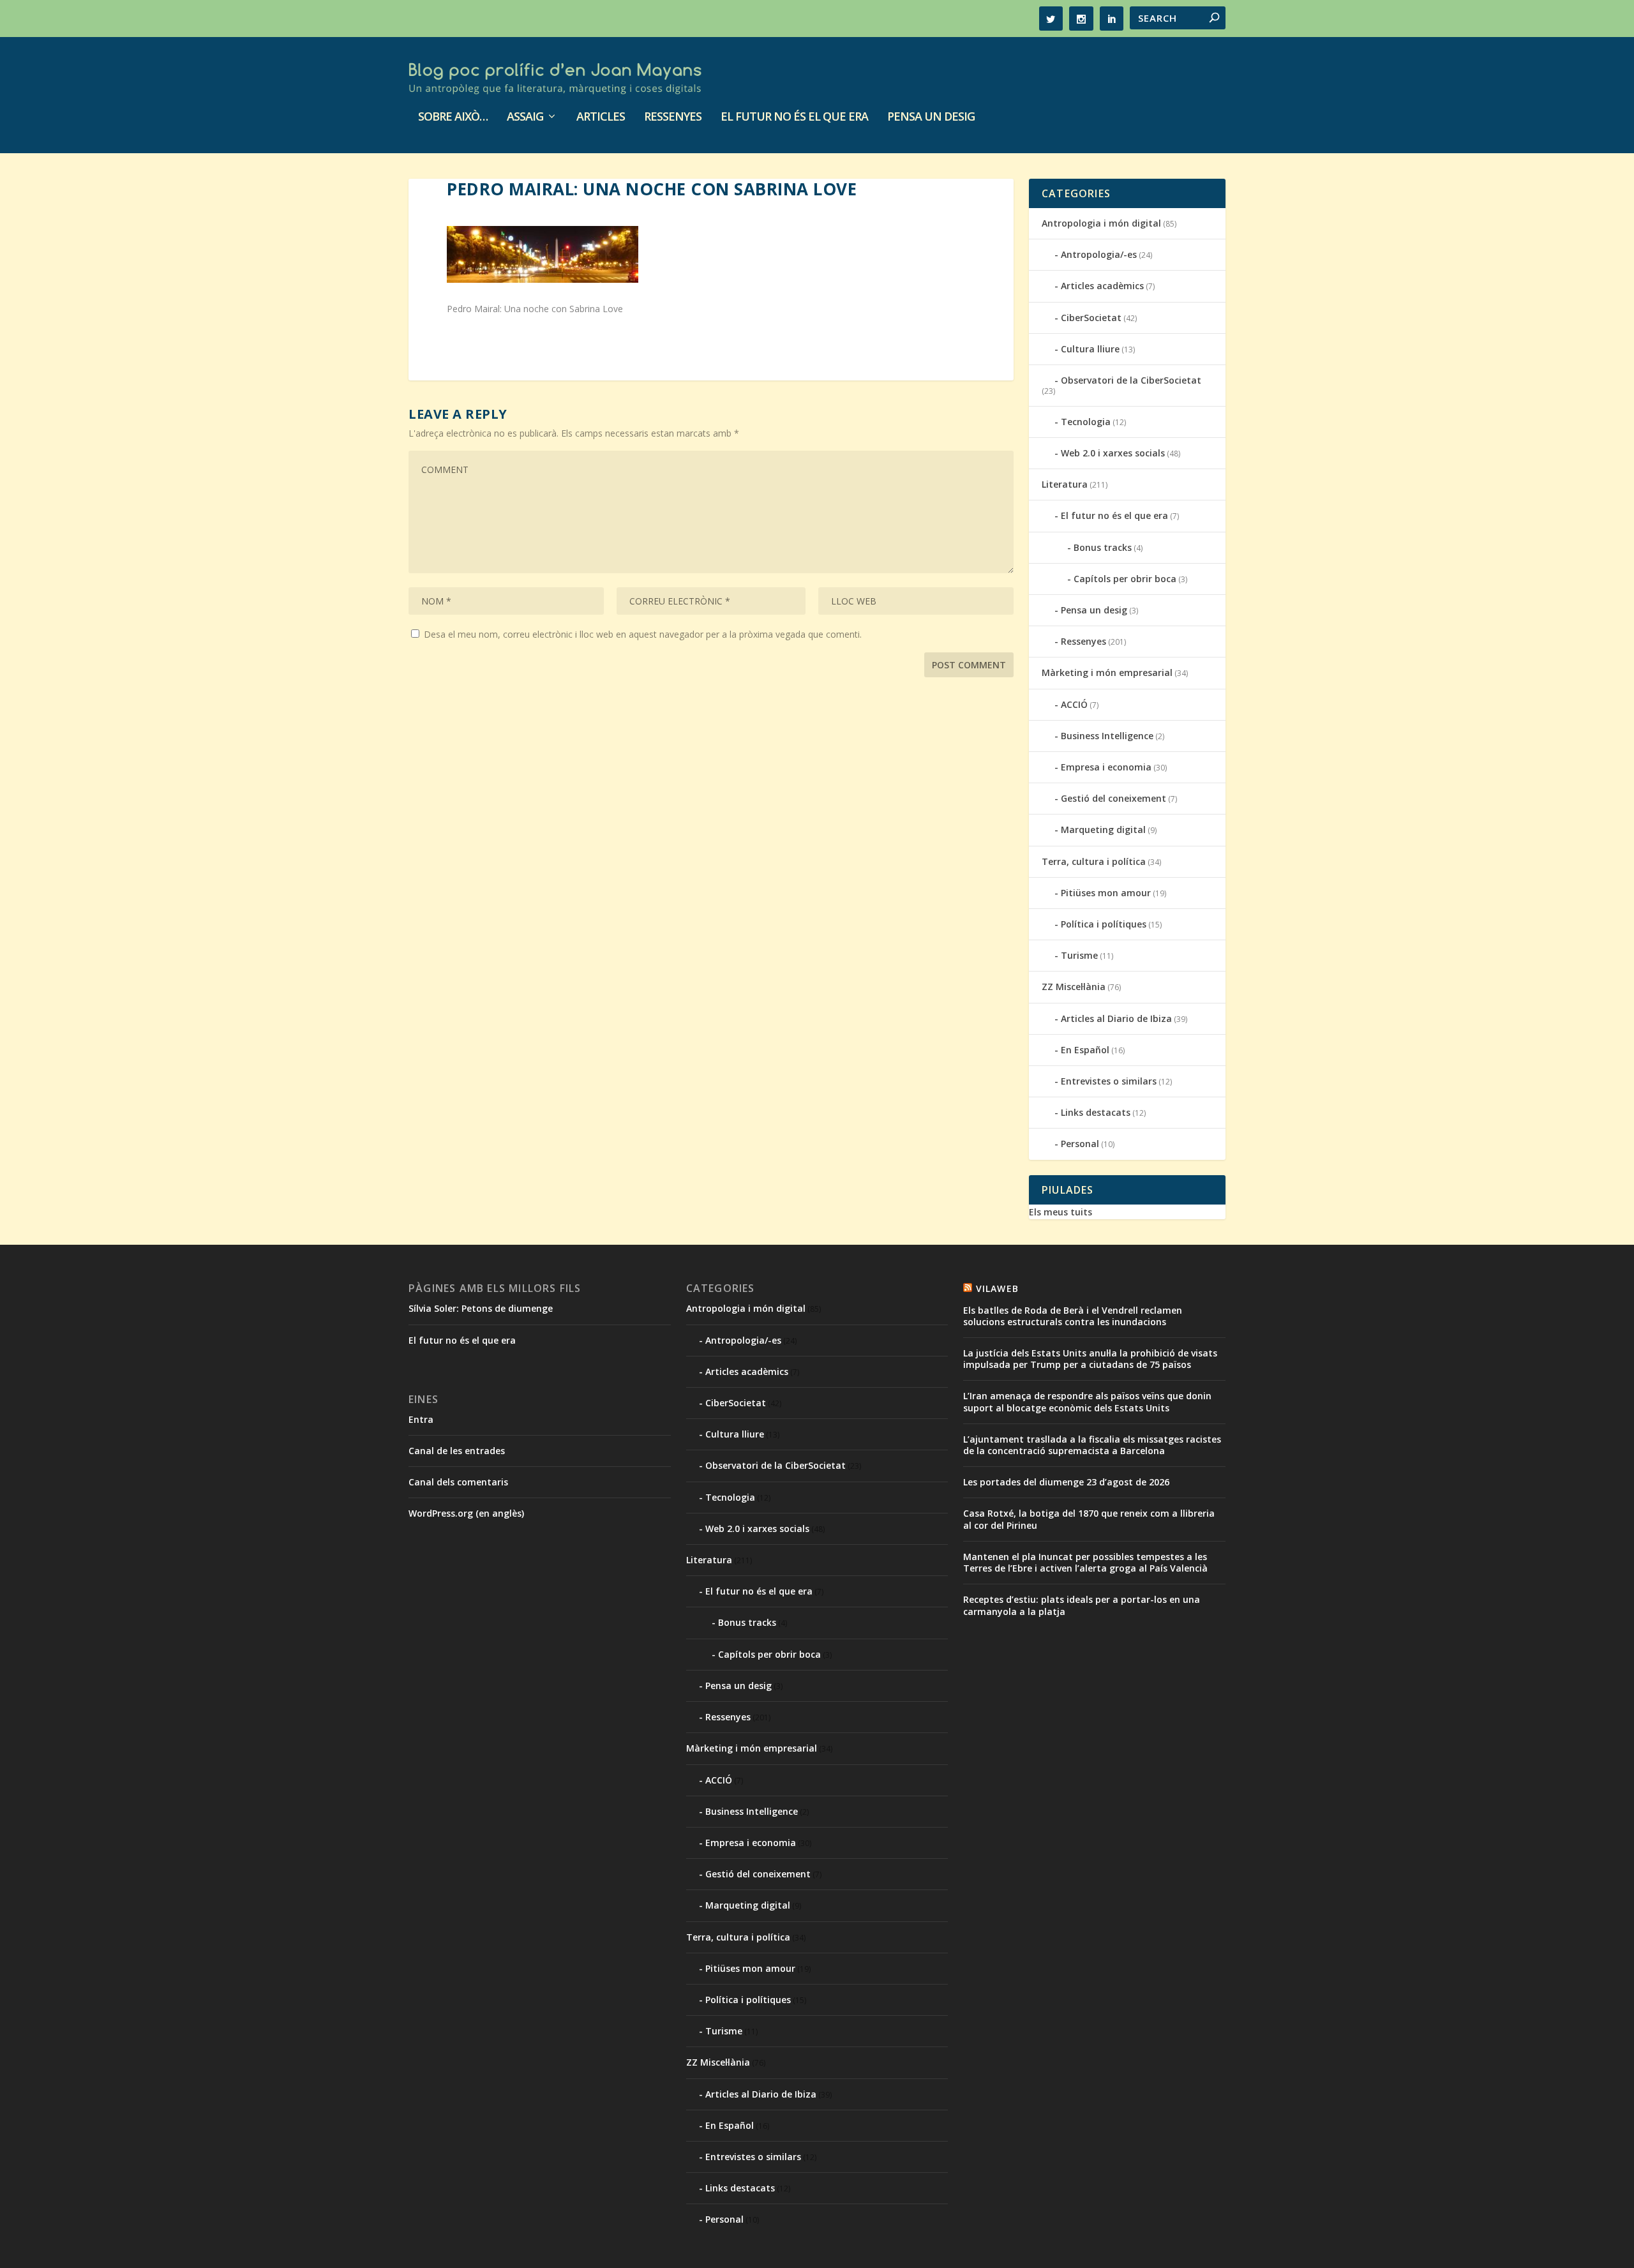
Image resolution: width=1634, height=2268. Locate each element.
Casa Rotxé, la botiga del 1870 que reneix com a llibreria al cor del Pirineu (1089, 1519)
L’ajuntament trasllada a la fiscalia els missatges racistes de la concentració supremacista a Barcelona (1092, 1445)
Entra (421, 1419)
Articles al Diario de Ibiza (1116, 1018)
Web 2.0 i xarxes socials (1113, 453)
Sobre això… (453, 117)
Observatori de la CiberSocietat (1131, 380)
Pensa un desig (931, 117)
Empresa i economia (1106, 767)
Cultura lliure (1090, 349)
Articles (601, 117)
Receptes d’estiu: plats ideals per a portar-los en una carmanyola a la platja (1082, 1605)
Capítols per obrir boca (1125, 579)
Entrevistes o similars (1109, 1081)
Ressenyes (673, 117)
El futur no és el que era (794, 117)
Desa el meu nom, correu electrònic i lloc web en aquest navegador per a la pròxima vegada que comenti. (643, 634)
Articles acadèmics (1102, 286)
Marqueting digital (1103, 830)
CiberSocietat (1091, 318)
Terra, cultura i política (1094, 861)
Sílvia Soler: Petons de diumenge (481, 1308)
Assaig (525, 117)
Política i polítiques (1104, 924)
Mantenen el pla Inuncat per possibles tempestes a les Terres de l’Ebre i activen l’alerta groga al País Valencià (1085, 1562)
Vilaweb (997, 1288)
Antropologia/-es (1099, 254)
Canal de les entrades (457, 1451)
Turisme (1079, 955)
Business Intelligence (1107, 736)
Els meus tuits (1061, 1212)
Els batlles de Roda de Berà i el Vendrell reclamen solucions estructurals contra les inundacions (1073, 1316)
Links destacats (1096, 1112)
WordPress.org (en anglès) (466, 1513)
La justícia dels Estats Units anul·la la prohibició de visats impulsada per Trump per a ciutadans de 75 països (1090, 1359)
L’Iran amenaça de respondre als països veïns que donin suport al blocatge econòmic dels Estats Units (1087, 1401)
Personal (1080, 1144)
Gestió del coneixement (1113, 798)
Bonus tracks (1103, 547)
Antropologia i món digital (1101, 223)
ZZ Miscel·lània (1074, 987)
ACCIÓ (1074, 704)
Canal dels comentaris (458, 1482)
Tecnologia (1086, 422)
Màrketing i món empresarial (1107, 672)
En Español (1085, 1050)
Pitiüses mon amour (1106, 893)
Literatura (1065, 484)
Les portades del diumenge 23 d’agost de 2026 (1066, 1482)
